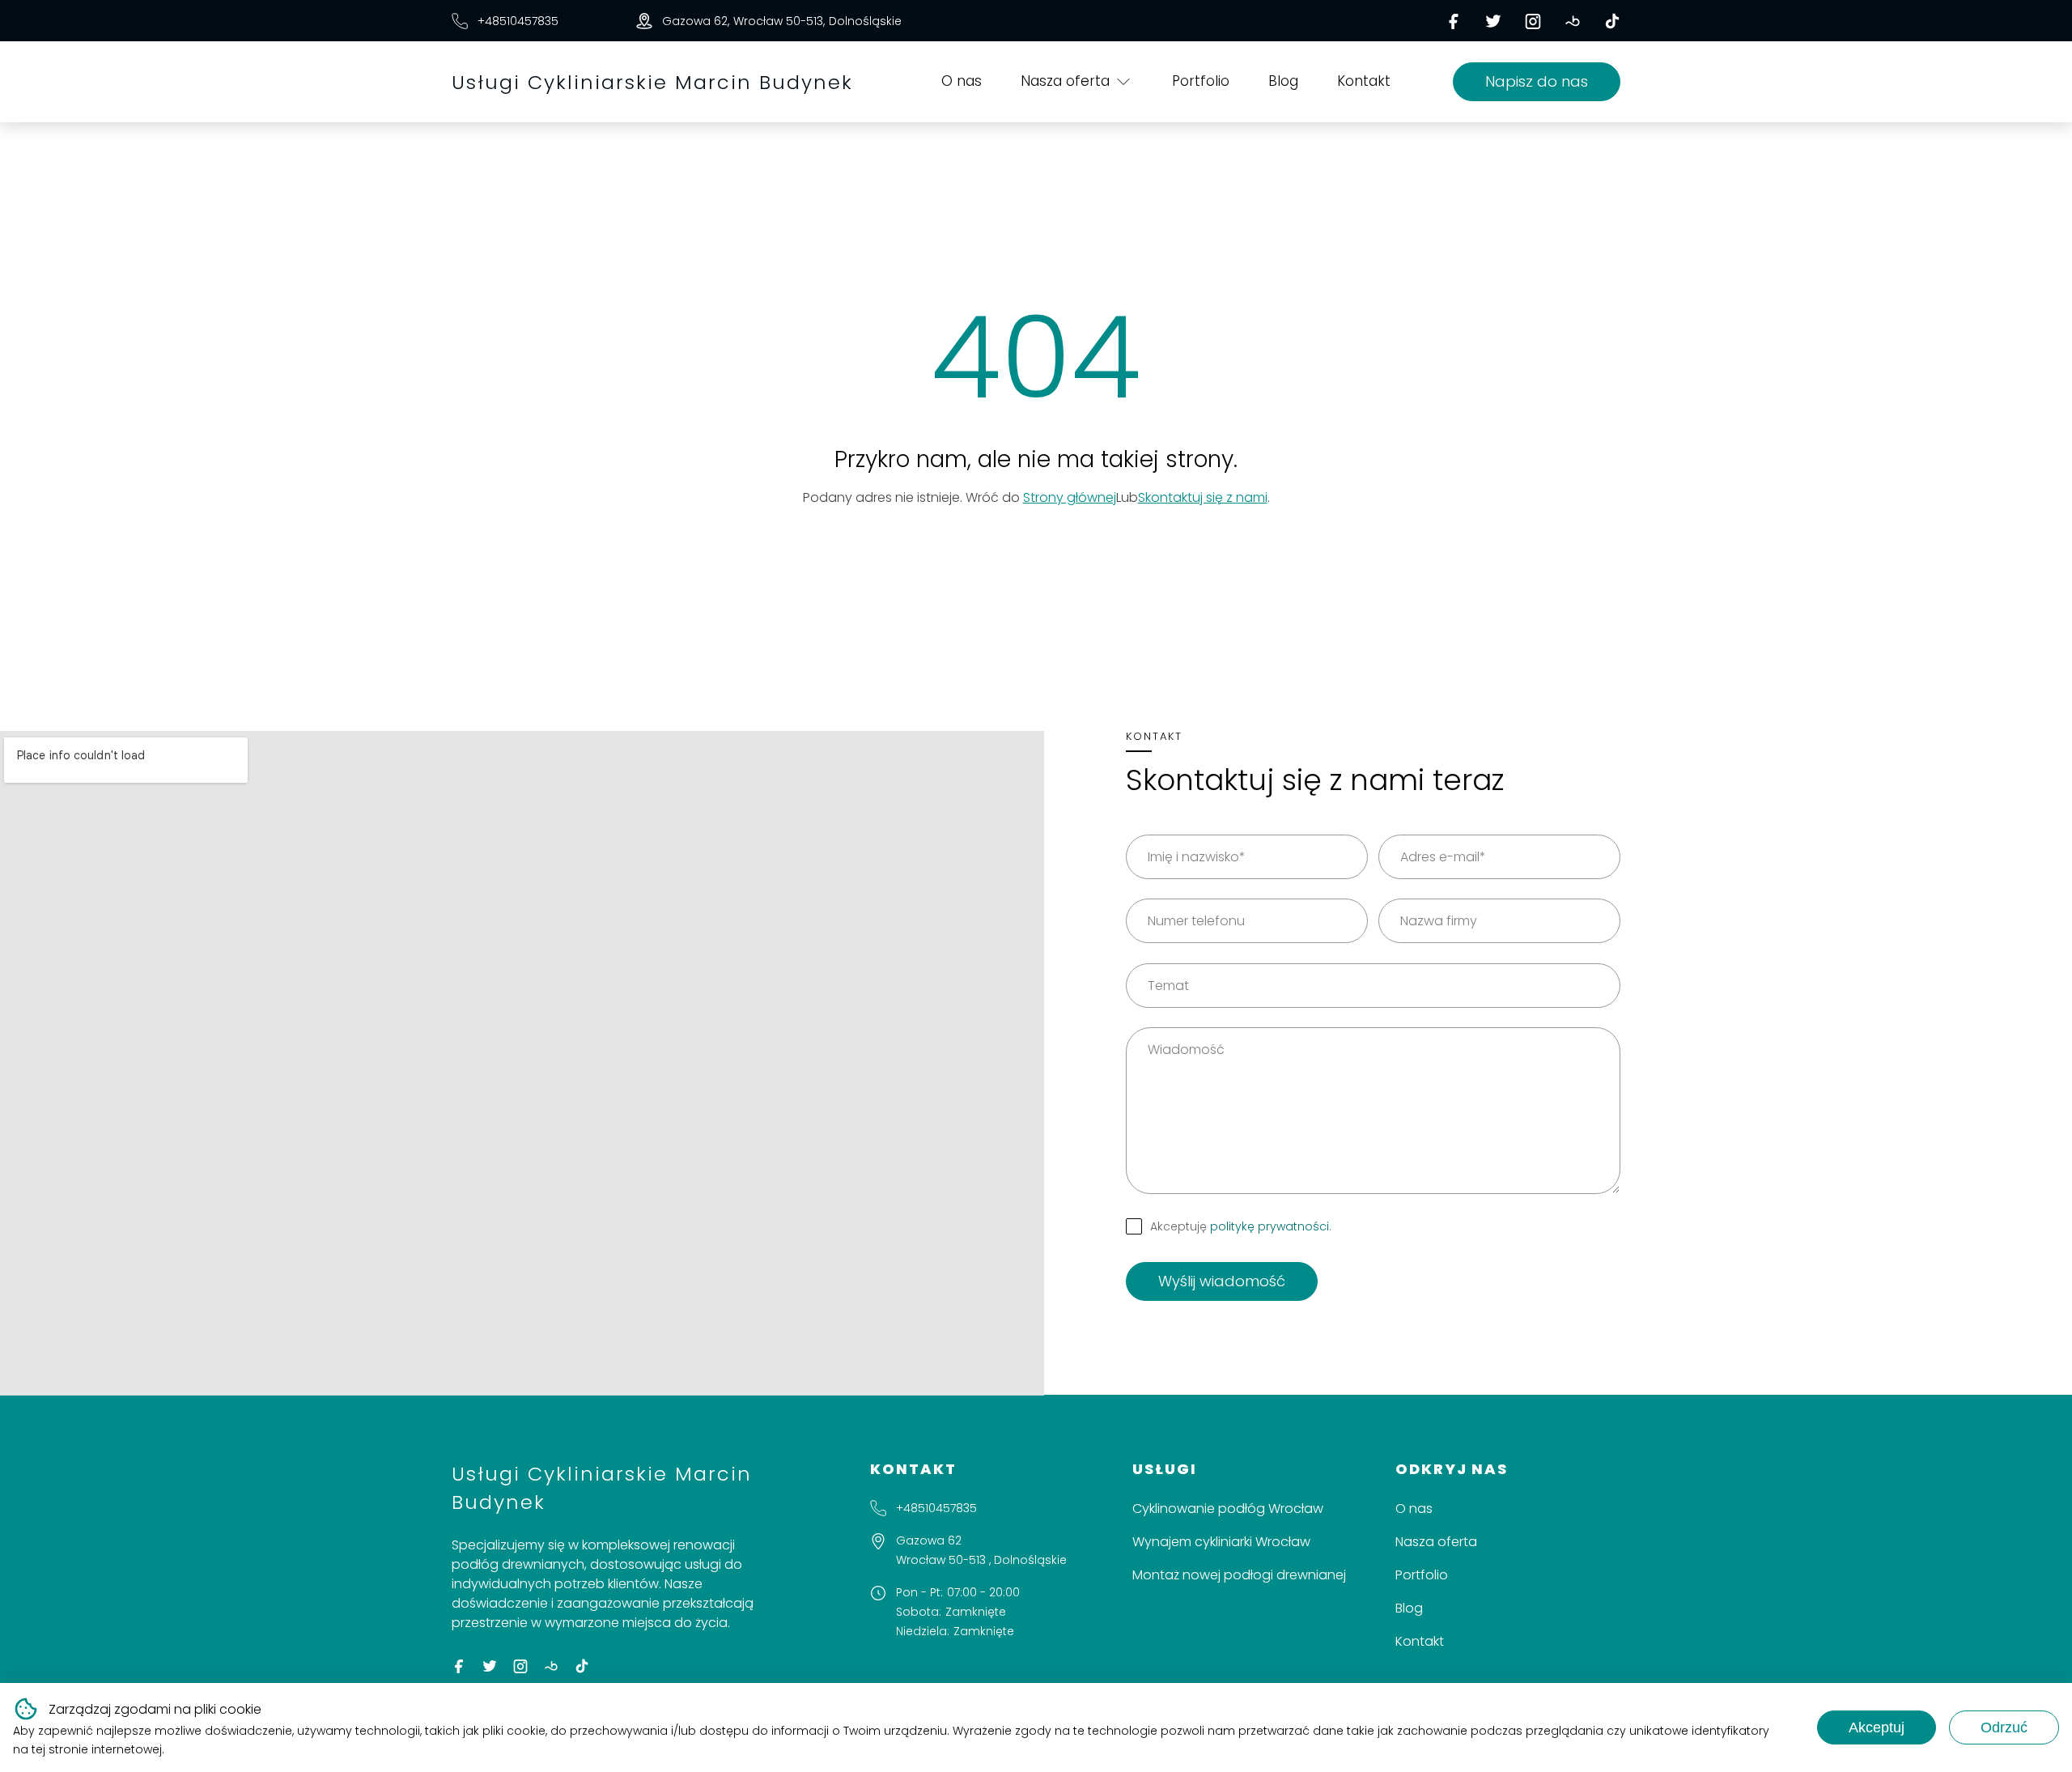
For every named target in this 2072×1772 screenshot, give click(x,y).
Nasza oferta (1065, 81)
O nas (962, 81)
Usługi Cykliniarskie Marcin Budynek (652, 82)
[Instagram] (1533, 21)
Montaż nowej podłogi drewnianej (1239, 1575)
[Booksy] (1573, 21)
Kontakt (1364, 81)
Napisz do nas (1537, 81)
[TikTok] (1612, 21)
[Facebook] (1454, 21)
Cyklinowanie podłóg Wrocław (1228, 1509)
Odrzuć (2004, 1727)
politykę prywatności (1270, 1226)
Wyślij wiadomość (1222, 1281)
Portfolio (1201, 81)
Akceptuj (1877, 1727)
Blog (1283, 81)
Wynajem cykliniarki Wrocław (1221, 1542)
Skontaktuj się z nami (1203, 497)
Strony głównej (1070, 497)
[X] (1493, 21)
